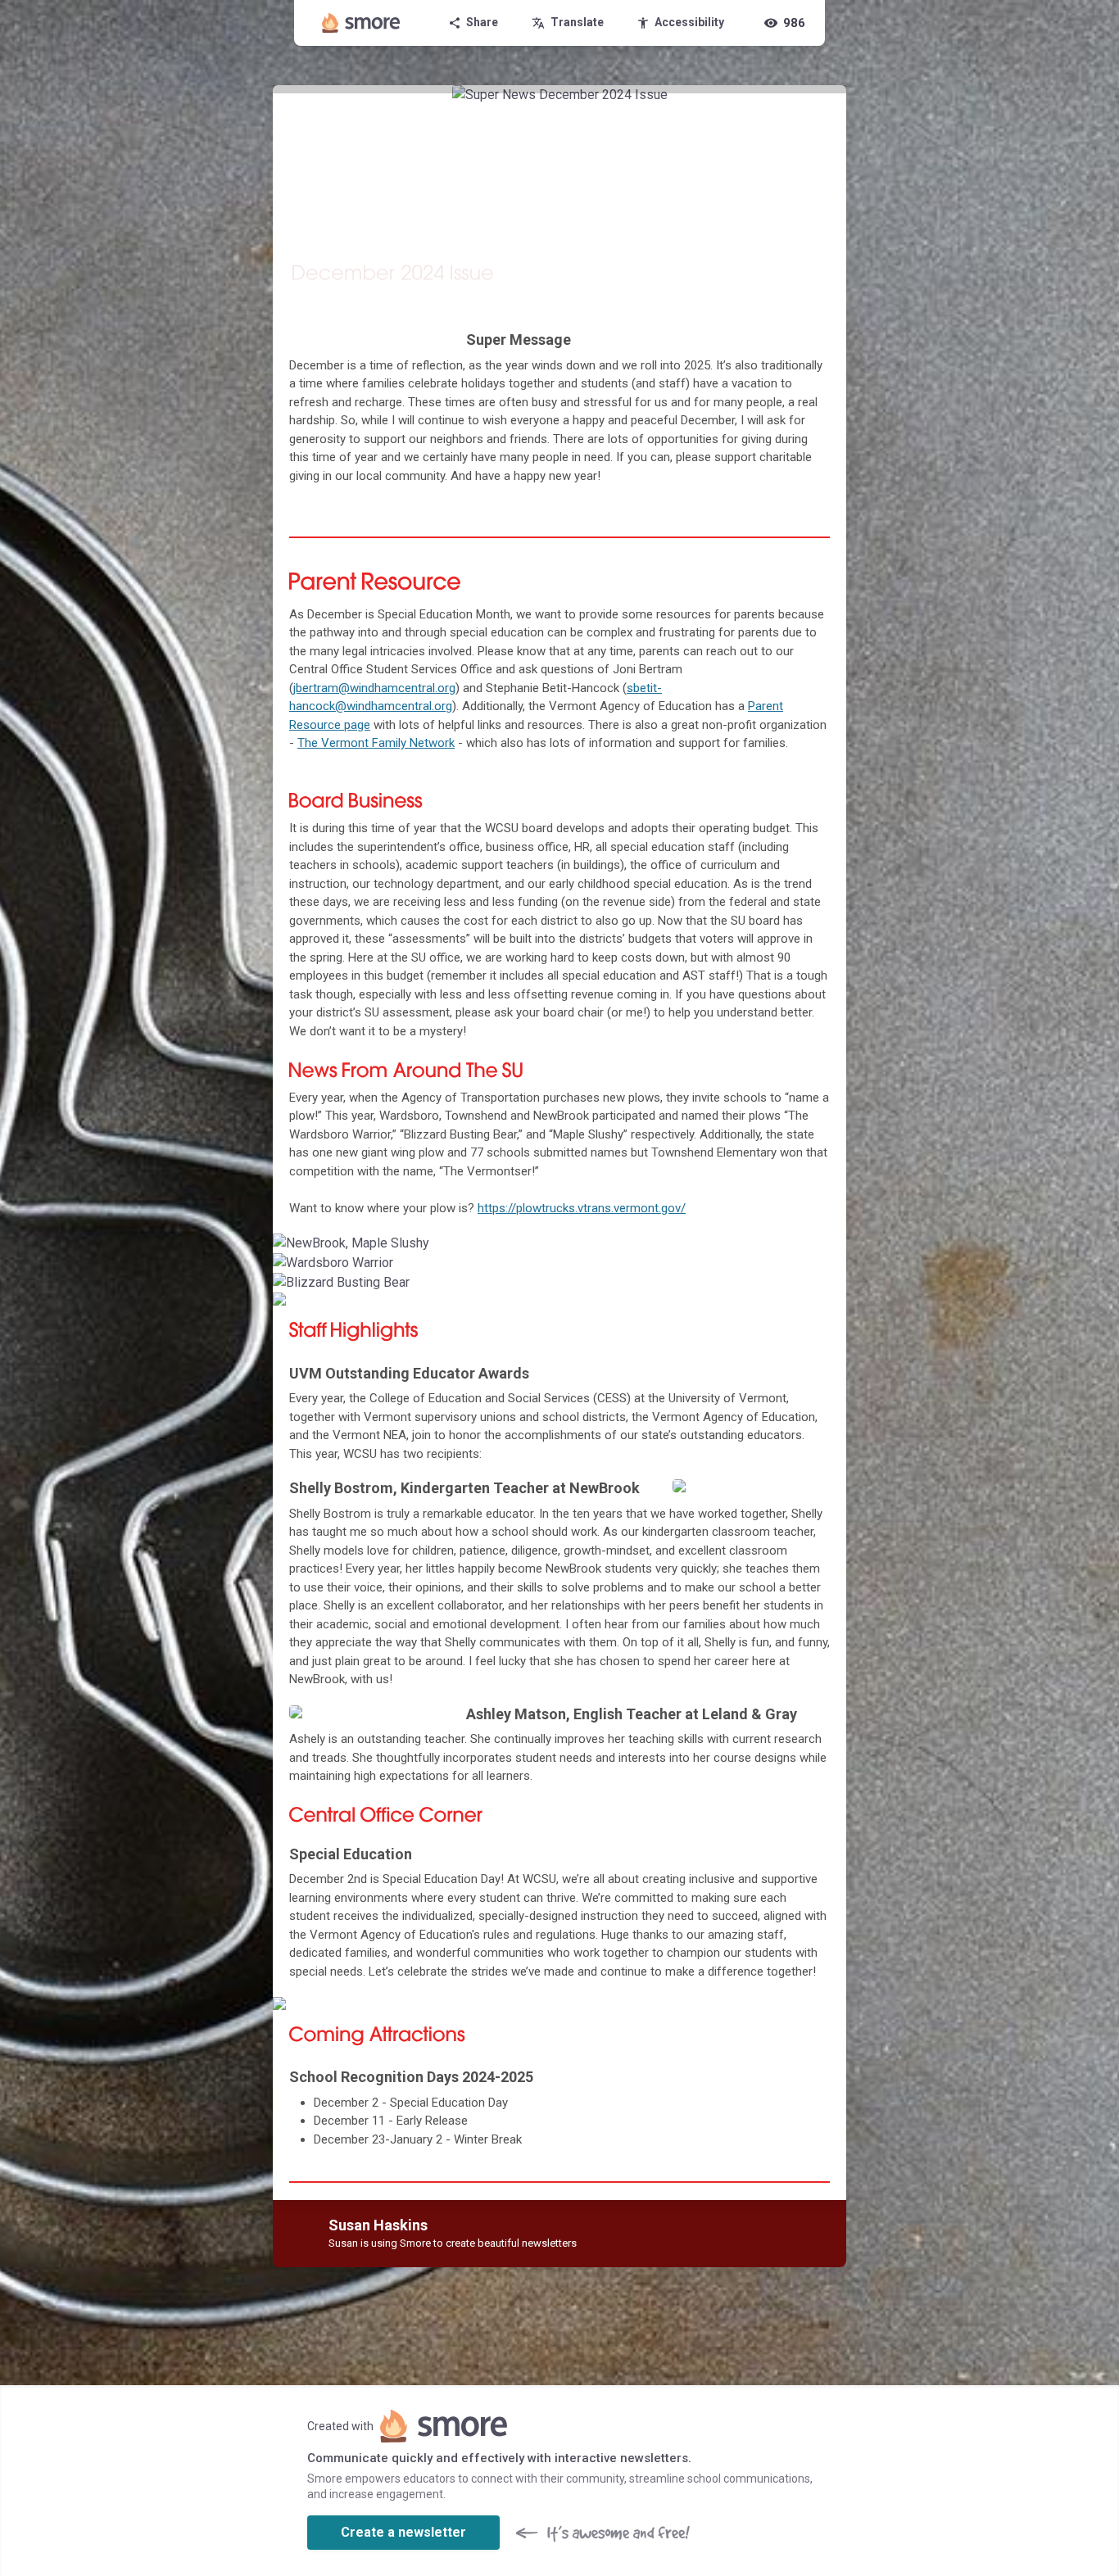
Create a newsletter (403, 2532)
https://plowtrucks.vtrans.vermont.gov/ (582, 1208)
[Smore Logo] (361, 23)
